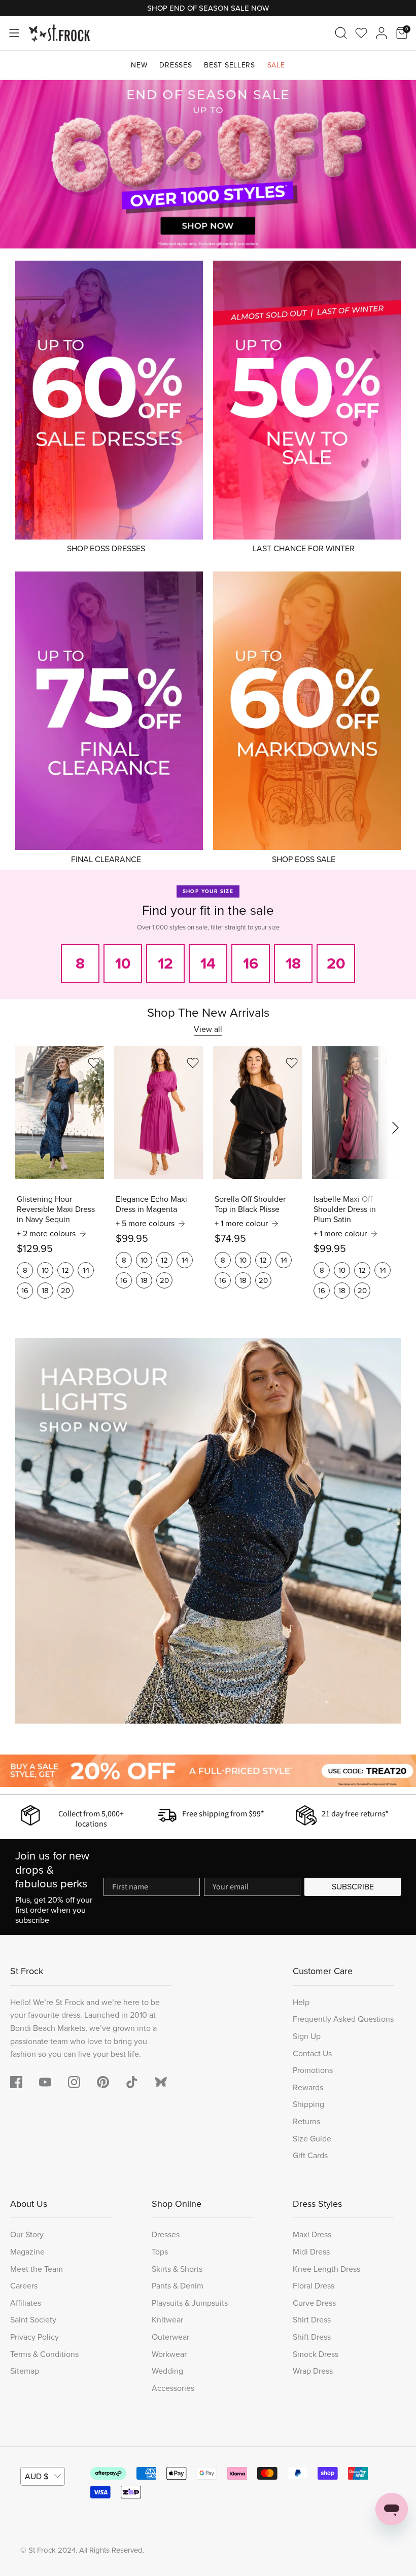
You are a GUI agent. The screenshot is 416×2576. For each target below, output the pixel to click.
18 (45, 1291)
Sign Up (307, 2036)
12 (65, 1270)
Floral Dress (314, 2286)
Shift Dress (312, 2337)
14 (86, 1270)
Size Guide (312, 2139)
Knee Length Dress (326, 2269)
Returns (306, 2121)
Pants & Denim (178, 2286)
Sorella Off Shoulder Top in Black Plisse (250, 1204)
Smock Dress (316, 2354)
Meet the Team (37, 2269)
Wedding (167, 2371)
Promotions (313, 2070)
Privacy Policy (34, 2337)
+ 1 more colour (241, 1224)
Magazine (27, 2252)
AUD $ (37, 2476)
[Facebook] (16, 2082)
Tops (160, 2252)
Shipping (308, 2104)
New (139, 65)
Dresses (176, 65)
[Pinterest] (103, 2082)
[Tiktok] (132, 2082)
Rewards (308, 2087)
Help (301, 2002)
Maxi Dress (312, 2234)
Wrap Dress (313, 2371)
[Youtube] (45, 2082)
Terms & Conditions (44, 2354)
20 (65, 1291)
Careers (24, 2286)
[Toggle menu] (14, 33)
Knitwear (167, 2320)
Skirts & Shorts (177, 2269)
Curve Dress (314, 2303)
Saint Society (33, 2320)
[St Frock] (59, 33)
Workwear (169, 2354)
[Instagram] (74, 2082)
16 (25, 1291)
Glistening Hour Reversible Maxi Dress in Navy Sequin (56, 1209)
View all (208, 1029)
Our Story (27, 2234)
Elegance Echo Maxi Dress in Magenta (151, 1204)
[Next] (396, 164)
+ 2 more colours (46, 1234)
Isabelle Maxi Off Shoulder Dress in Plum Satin (345, 1209)
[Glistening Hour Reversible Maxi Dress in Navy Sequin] (60, 1113)
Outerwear (170, 2337)
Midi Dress (311, 2252)
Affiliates (26, 2303)
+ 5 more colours (145, 1224)
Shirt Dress (312, 2320)
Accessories (173, 2388)
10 (45, 1270)
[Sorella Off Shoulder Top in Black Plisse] (257, 1113)
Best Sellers (229, 65)
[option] (208, 165)
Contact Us (312, 2053)
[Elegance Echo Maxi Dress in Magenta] (159, 1113)
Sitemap (25, 2371)
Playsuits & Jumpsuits (190, 2303)
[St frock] (161, 2082)
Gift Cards (310, 2155)
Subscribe (353, 1887)
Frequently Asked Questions (343, 2019)
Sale (276, 65)
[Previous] (20, 164)
